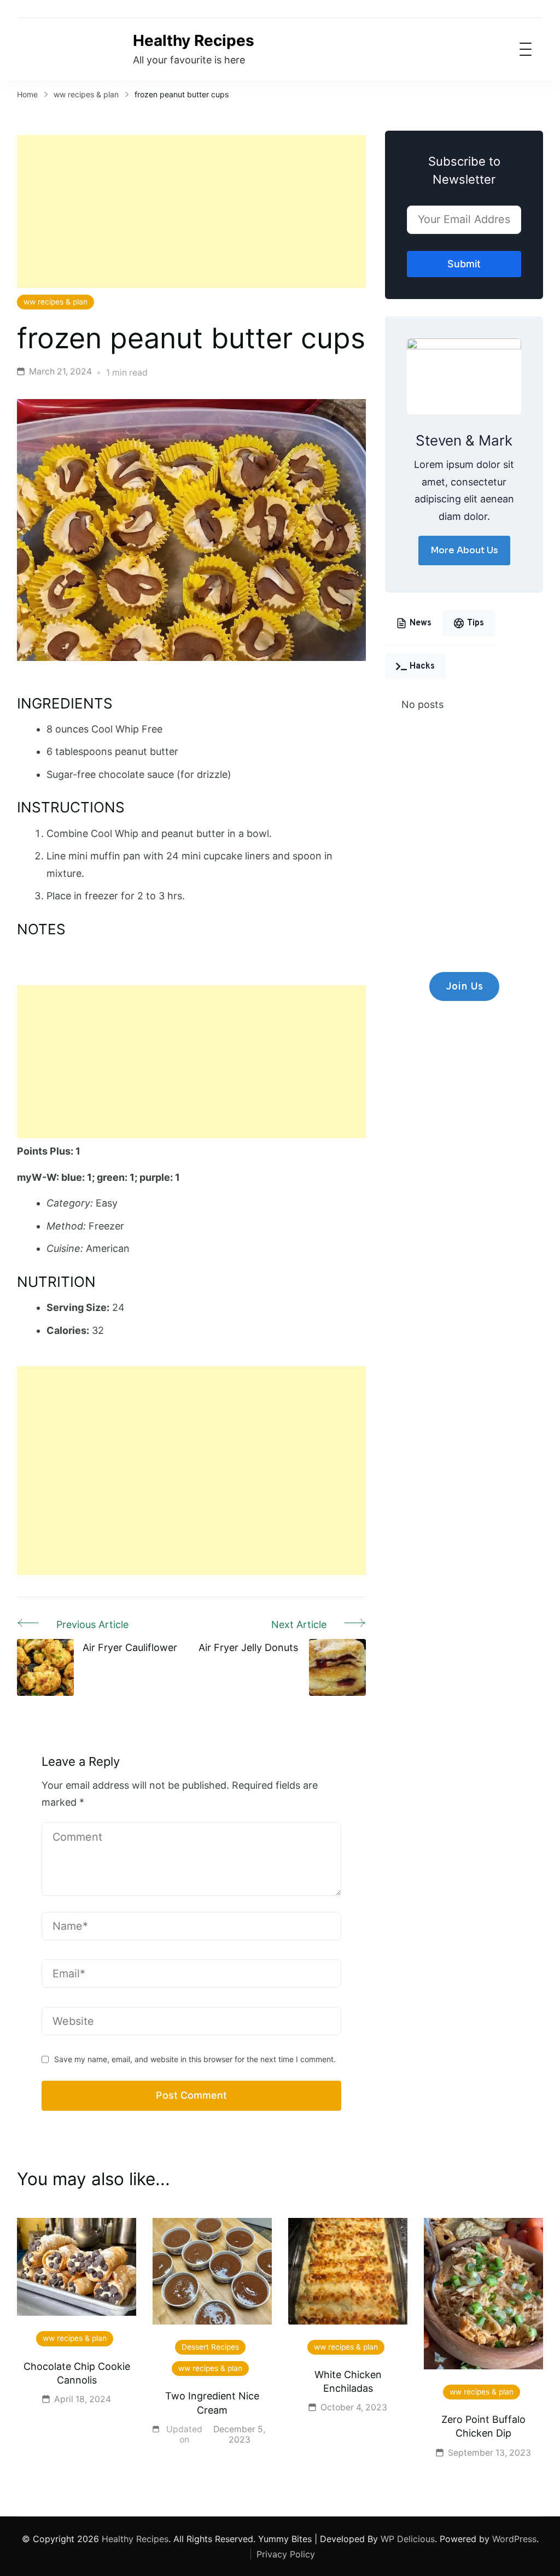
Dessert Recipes (210, 2347)
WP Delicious (408, 2539)
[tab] (414, 623)
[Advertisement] (191, 212)
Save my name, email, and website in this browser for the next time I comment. (195, 2059)
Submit (464, 264)
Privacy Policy (286, 2554)
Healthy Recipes (194, 40)
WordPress (514, 2539)
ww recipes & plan (56, 302)
